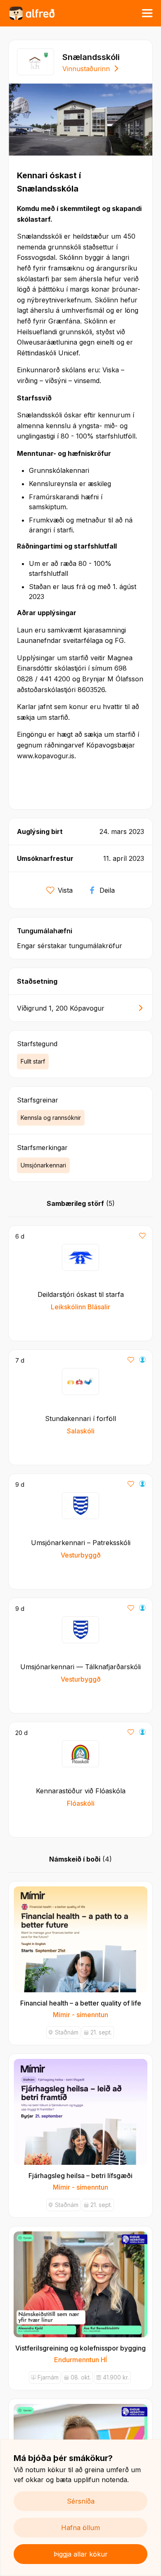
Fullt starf (33, 1061)
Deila (107, 890)
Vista (65, 890)
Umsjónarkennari (43, 1165)
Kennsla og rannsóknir (51, 1118)
